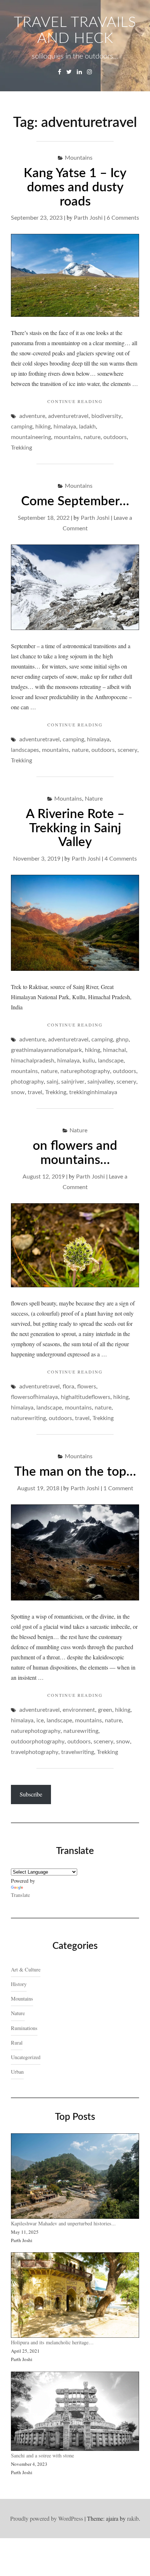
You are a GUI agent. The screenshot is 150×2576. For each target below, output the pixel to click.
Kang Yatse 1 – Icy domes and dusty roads (75, 187)
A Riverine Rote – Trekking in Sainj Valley (75, 828)
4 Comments (121, 859)
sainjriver (73, 1082)
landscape (111, 1061)
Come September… (75, 501)
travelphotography (35, 1752)
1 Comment (118, 1488)
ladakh (87, 427)
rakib (133, 2518)
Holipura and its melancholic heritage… (52, 2342)
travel (35, 1092)
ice (40, 1720)
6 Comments (123, 218)
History (19, 1984)
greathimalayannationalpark (46, 1050)
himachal (115, 1050)
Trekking (21, 448)
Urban (17, 2072)
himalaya (65, 427)
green (105, 1710)
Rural (17, 2043)
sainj (52, 1082)
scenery (127, 750)
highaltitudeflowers (86, 1397)
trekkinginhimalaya (93, 1092)
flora (68, 1387)
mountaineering (31, 437)
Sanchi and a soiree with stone (43, 2455)
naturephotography (85, 1071)
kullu (89, 1061)
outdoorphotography (38, 1742)
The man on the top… (75, 1472)
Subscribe (31, 1794)
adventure (32, 416)
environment (79, 1710)
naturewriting (28, 1418)
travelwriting (78, 1752)
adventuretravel (68, 416)
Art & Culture (26, 1969)
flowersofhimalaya (34, 1397)
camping (22, 427)
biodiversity (106, 416)
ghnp (122, 1040)
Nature (94, 799)
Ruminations (24, 2028)
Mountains (79, 158)
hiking (43, 427)
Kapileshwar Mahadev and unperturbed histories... (63, 2223)
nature (92, 437)
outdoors (115, 437)
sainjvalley (100, 1082)
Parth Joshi (88, 218)
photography (27, 1082)
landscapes (25, 750)
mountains (67, 437)
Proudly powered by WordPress (47, 2518)
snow (18, 1092)
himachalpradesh (33, 1061)
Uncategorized (26, 2057)
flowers (87, 1387)
